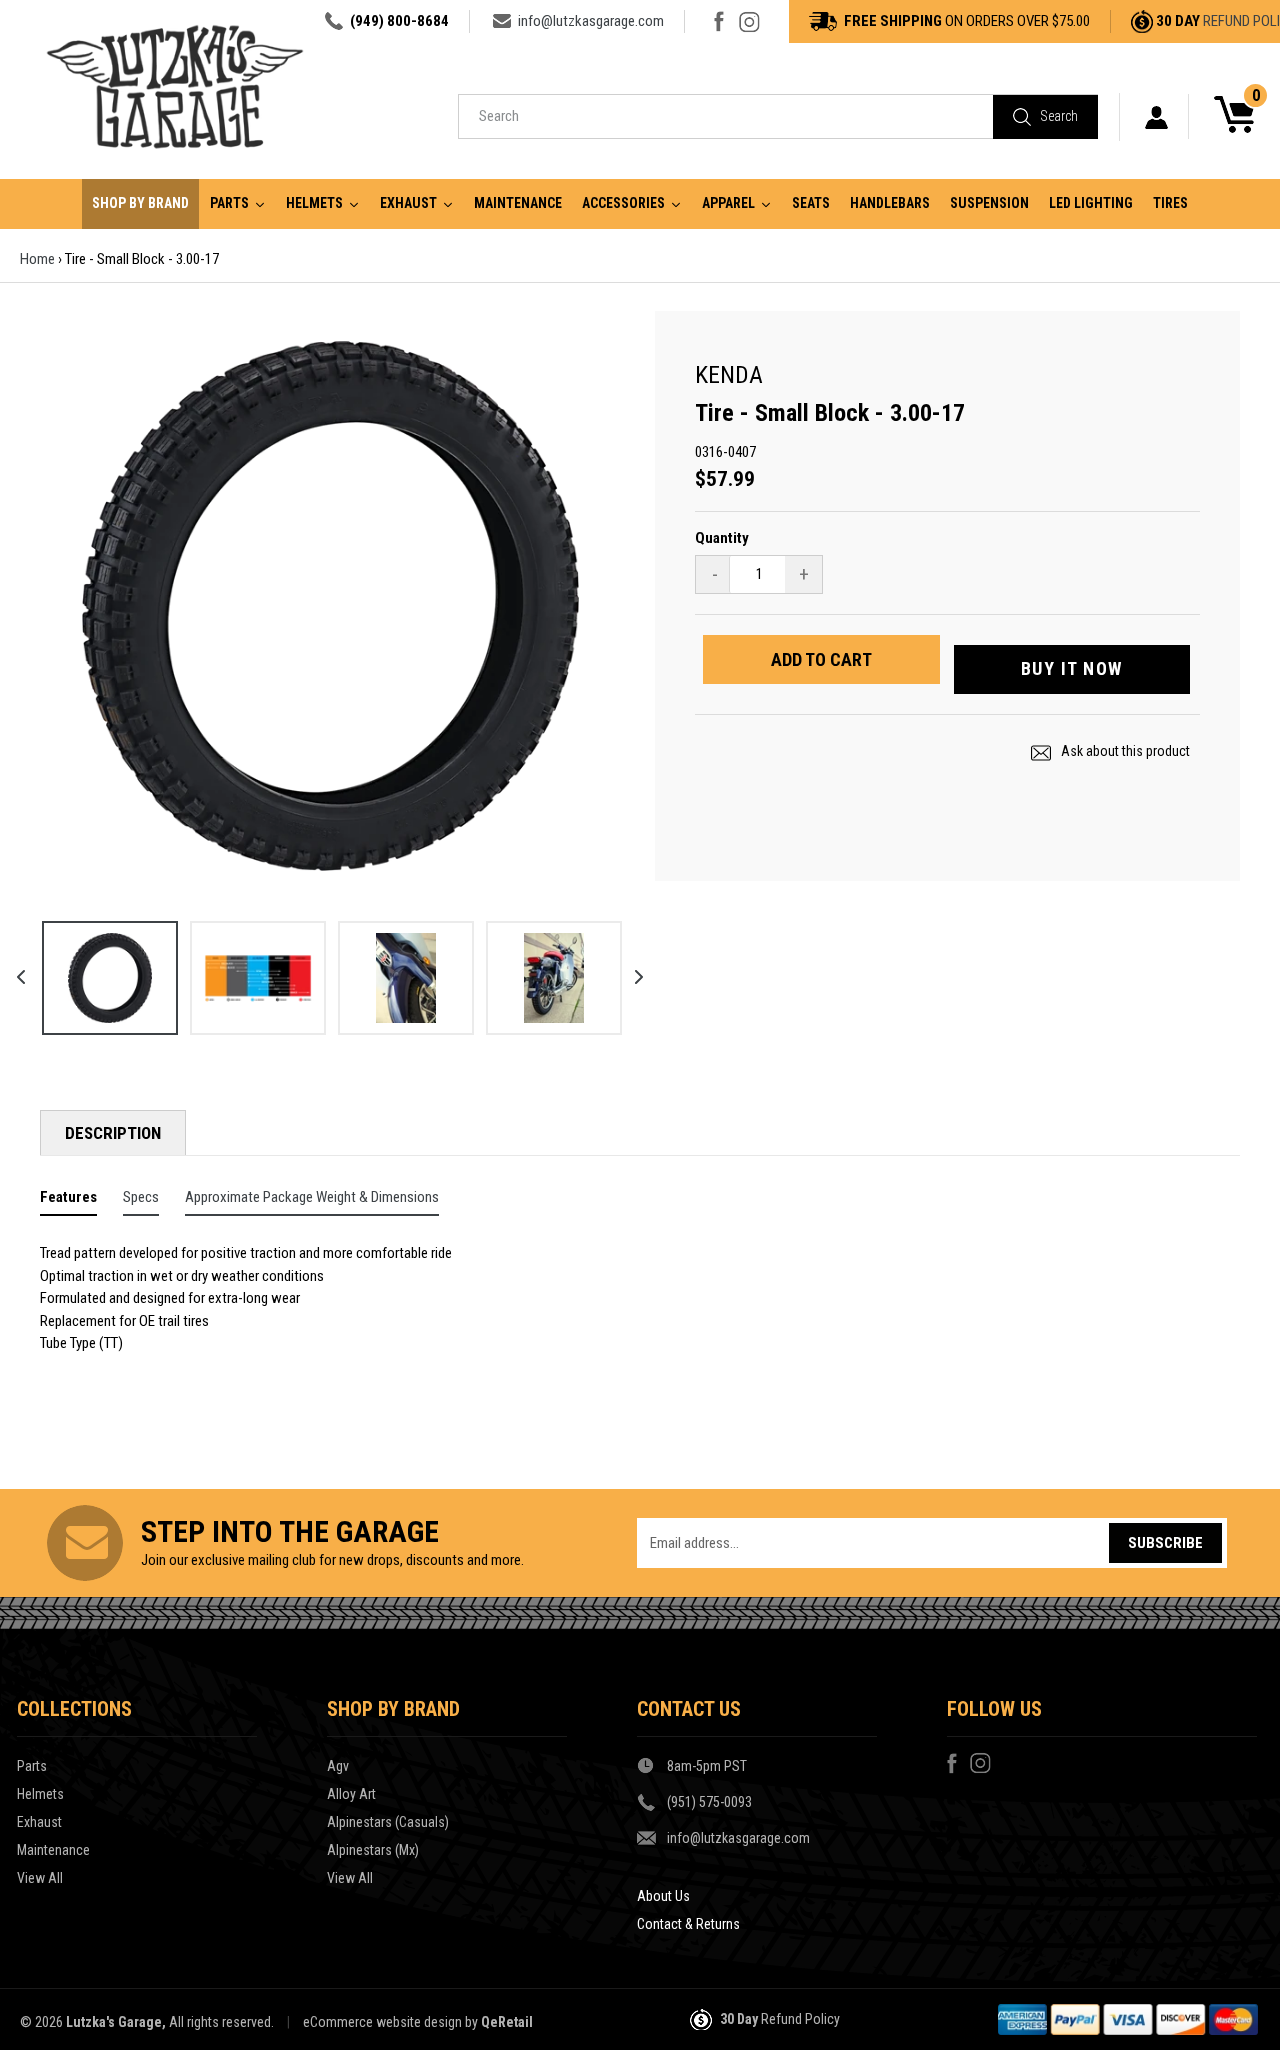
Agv (338, 1766)
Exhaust (39, 1822)
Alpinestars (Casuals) (388, 1822)
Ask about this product (1124, 751)
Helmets (40, 1794)
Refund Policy (800, 2019)
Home (37, 259)
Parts (32, 1766)
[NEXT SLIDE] (632, 970)
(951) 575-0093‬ (709, 1802)
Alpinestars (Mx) (373, 1850)
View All (40, 1878)
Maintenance (53, 1850)
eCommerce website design (382, 2022)
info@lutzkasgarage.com (591, 21)
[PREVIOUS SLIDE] (14, 970)
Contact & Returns (688, 1924)
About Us (663, 1896)
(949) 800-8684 (399, 21)
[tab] (68, 1201)
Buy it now (1071, 668)
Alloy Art (351, 1794)
